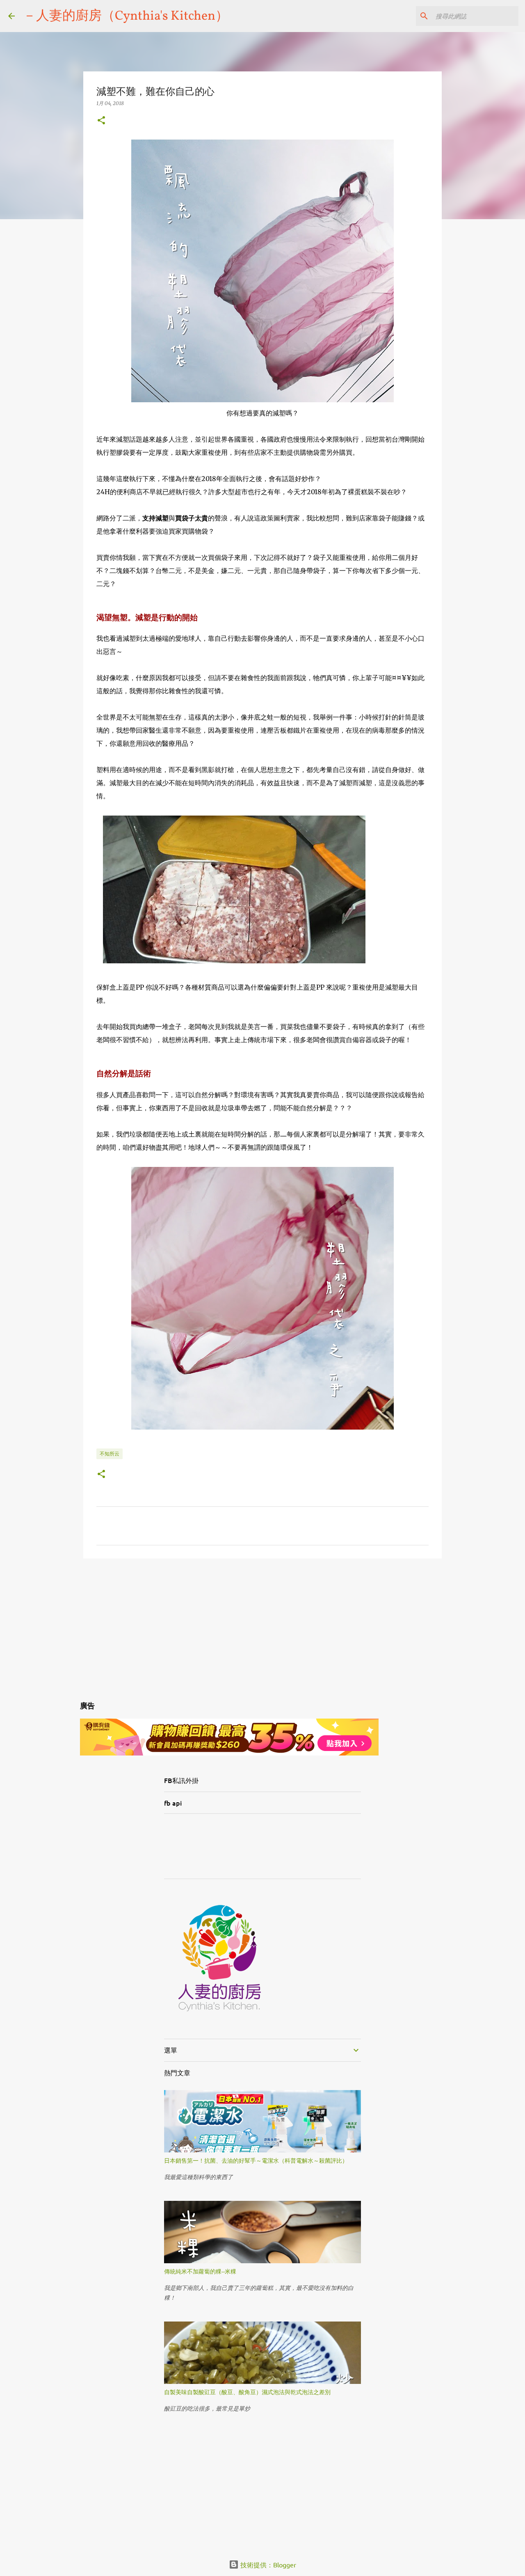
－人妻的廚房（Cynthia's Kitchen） (126, 16)
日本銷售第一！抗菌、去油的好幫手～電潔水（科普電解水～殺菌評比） (256, 2160)
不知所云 (110, 1454)
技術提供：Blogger (267, 2565)
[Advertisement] (262, 1628)
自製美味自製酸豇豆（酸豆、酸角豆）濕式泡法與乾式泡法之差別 (247, 2392)
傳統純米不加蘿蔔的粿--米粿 (200, 2271)
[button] (101, 121)
